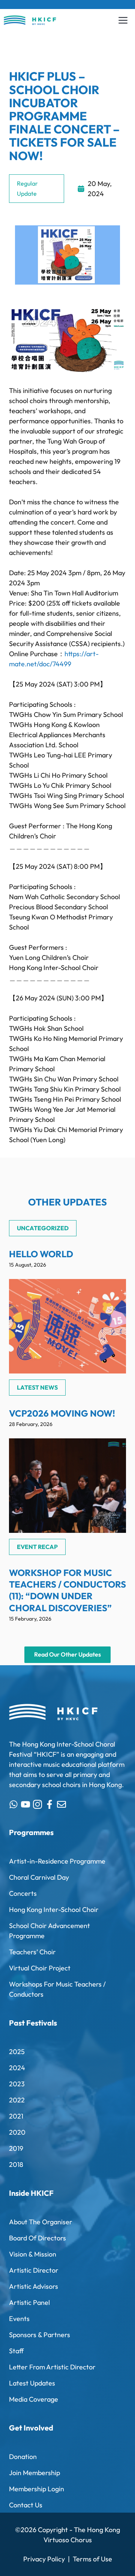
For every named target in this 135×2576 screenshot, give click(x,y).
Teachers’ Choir (32, 1952)
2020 (17, 2132)
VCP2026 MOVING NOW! (62, 1413)
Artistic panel (29, 2302)
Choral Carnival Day (39, 1877)
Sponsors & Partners (40, 2335)
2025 (17, 2052)
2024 (17, 2068)
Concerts (23, 1893)
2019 (16, 2148)
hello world (41, 1254)
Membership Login (37, 2489)
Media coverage (34, 2399)
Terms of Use (92, 2559)
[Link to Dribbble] (49, 1804)
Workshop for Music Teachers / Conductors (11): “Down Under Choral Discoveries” (67, 1590)
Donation (23, 2457)
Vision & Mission (33, 2254)
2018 (16, 2164)
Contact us (26, 2505)
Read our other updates (67, 1654)
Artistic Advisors (34, 2286)
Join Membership (34, 2473)
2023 (17, 2084)
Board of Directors (37, 2238)
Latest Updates (32, 2383)
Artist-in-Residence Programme (57, 1861)
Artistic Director (34, 2270)
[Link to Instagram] (37, 1804)
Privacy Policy (44, 2559)
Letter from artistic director (52, 2367)
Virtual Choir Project (40, 1968)
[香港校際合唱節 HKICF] (30, 20)
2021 (16, 2116)
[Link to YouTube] (25, 1804)
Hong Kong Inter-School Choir (54, 1910)
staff (16, 2351)
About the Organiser (41, 2222)
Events (19, 2319)
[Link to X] (13, 1804)
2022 (17, 2100)
